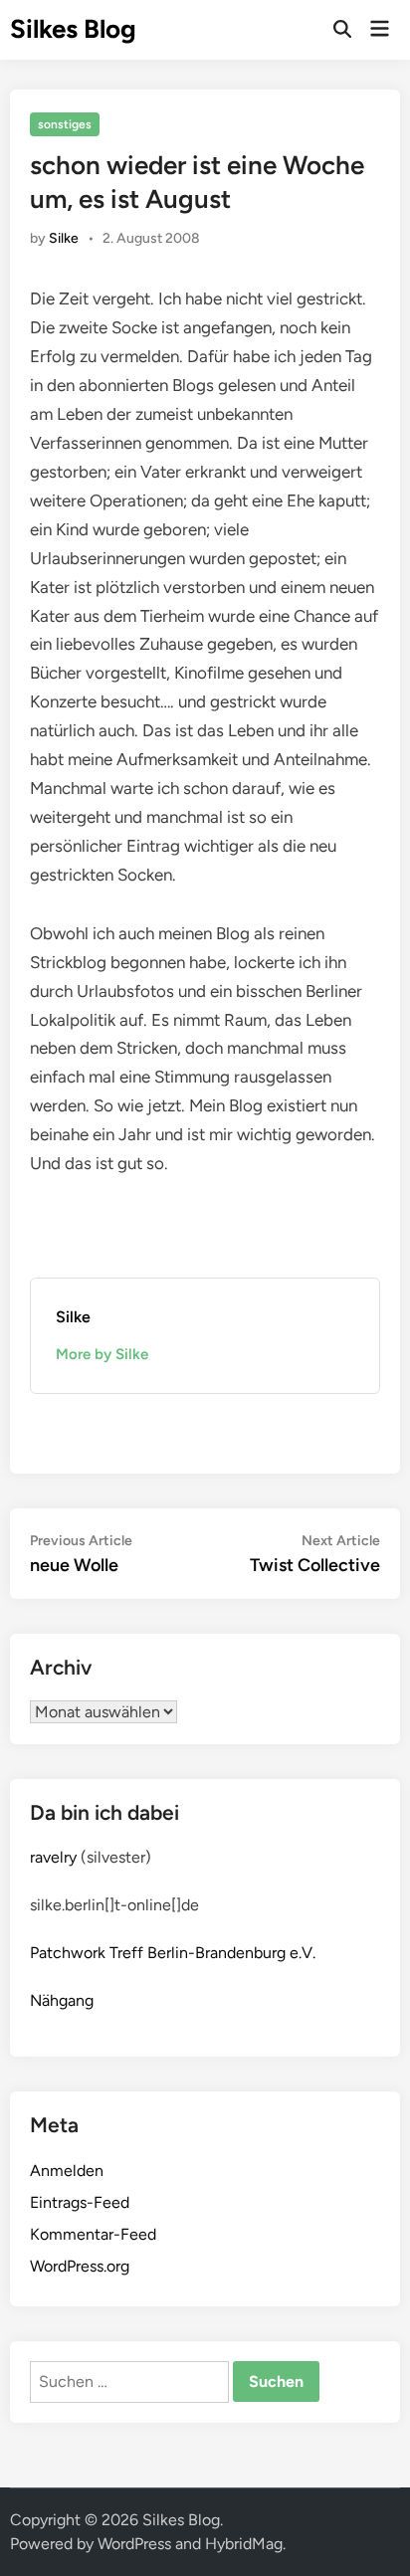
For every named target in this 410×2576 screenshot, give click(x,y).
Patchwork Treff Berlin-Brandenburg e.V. (173, 1953)
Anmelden (67, 2171)
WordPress (134, 2544)
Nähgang (62, 2000)
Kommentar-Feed (93, 2234)
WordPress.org (80, 2266)
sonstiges (65, 124)
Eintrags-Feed (80, 2202)
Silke (64, 238)
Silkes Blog (73, 29)
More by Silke (102, 1354)
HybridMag (244, 2544)
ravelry (53, 1857)
